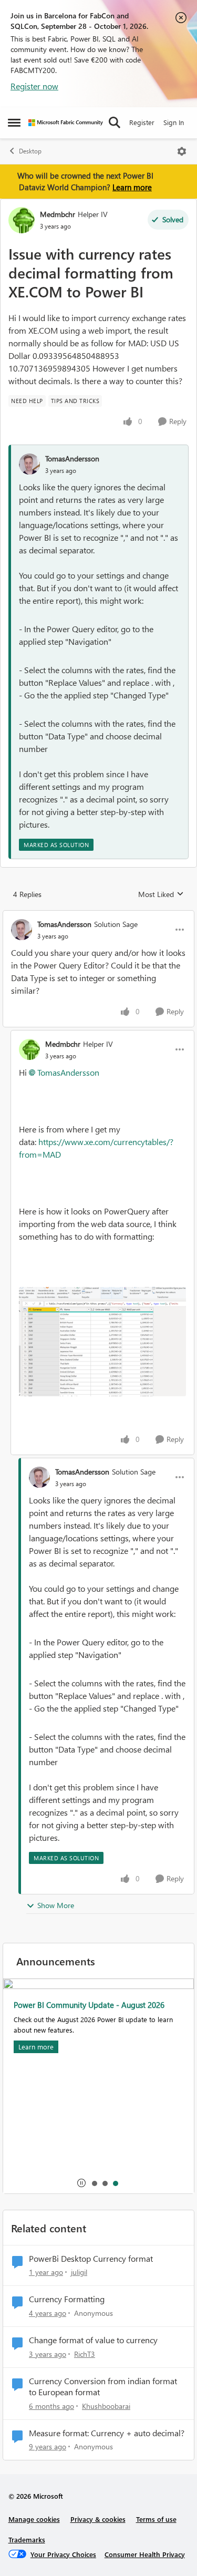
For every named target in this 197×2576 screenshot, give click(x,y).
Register (142, 122)
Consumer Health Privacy (145, 2554)
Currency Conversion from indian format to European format (103, 2387)
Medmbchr (58, 214)
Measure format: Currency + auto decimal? (107, 2433)
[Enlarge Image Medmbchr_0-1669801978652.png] (102, 1342)
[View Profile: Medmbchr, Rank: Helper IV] (22, 220)
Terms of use (156, 2519)
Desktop (30, 151)
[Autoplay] (81, 2183)
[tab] (94, 2183)
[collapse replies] (98, 915)
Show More (56, 1905)
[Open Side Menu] (14, 122)
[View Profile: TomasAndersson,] (29, 464)
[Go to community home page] (66, 123)
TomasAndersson (72, 458)
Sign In (174, 122)
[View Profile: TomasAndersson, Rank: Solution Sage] (22, 930)
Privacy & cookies (98, 2519)
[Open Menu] (182, 151)
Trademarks (27, 2539)
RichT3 (85, 2354)
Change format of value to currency (93, 2340)
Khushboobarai (106, 2406)
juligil (79, 2272)
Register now (34, 86)
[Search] (115, 122)
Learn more (132, 187)
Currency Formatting (67, 2299)
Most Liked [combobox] (161, 894)
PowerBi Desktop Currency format (91, 2259)
